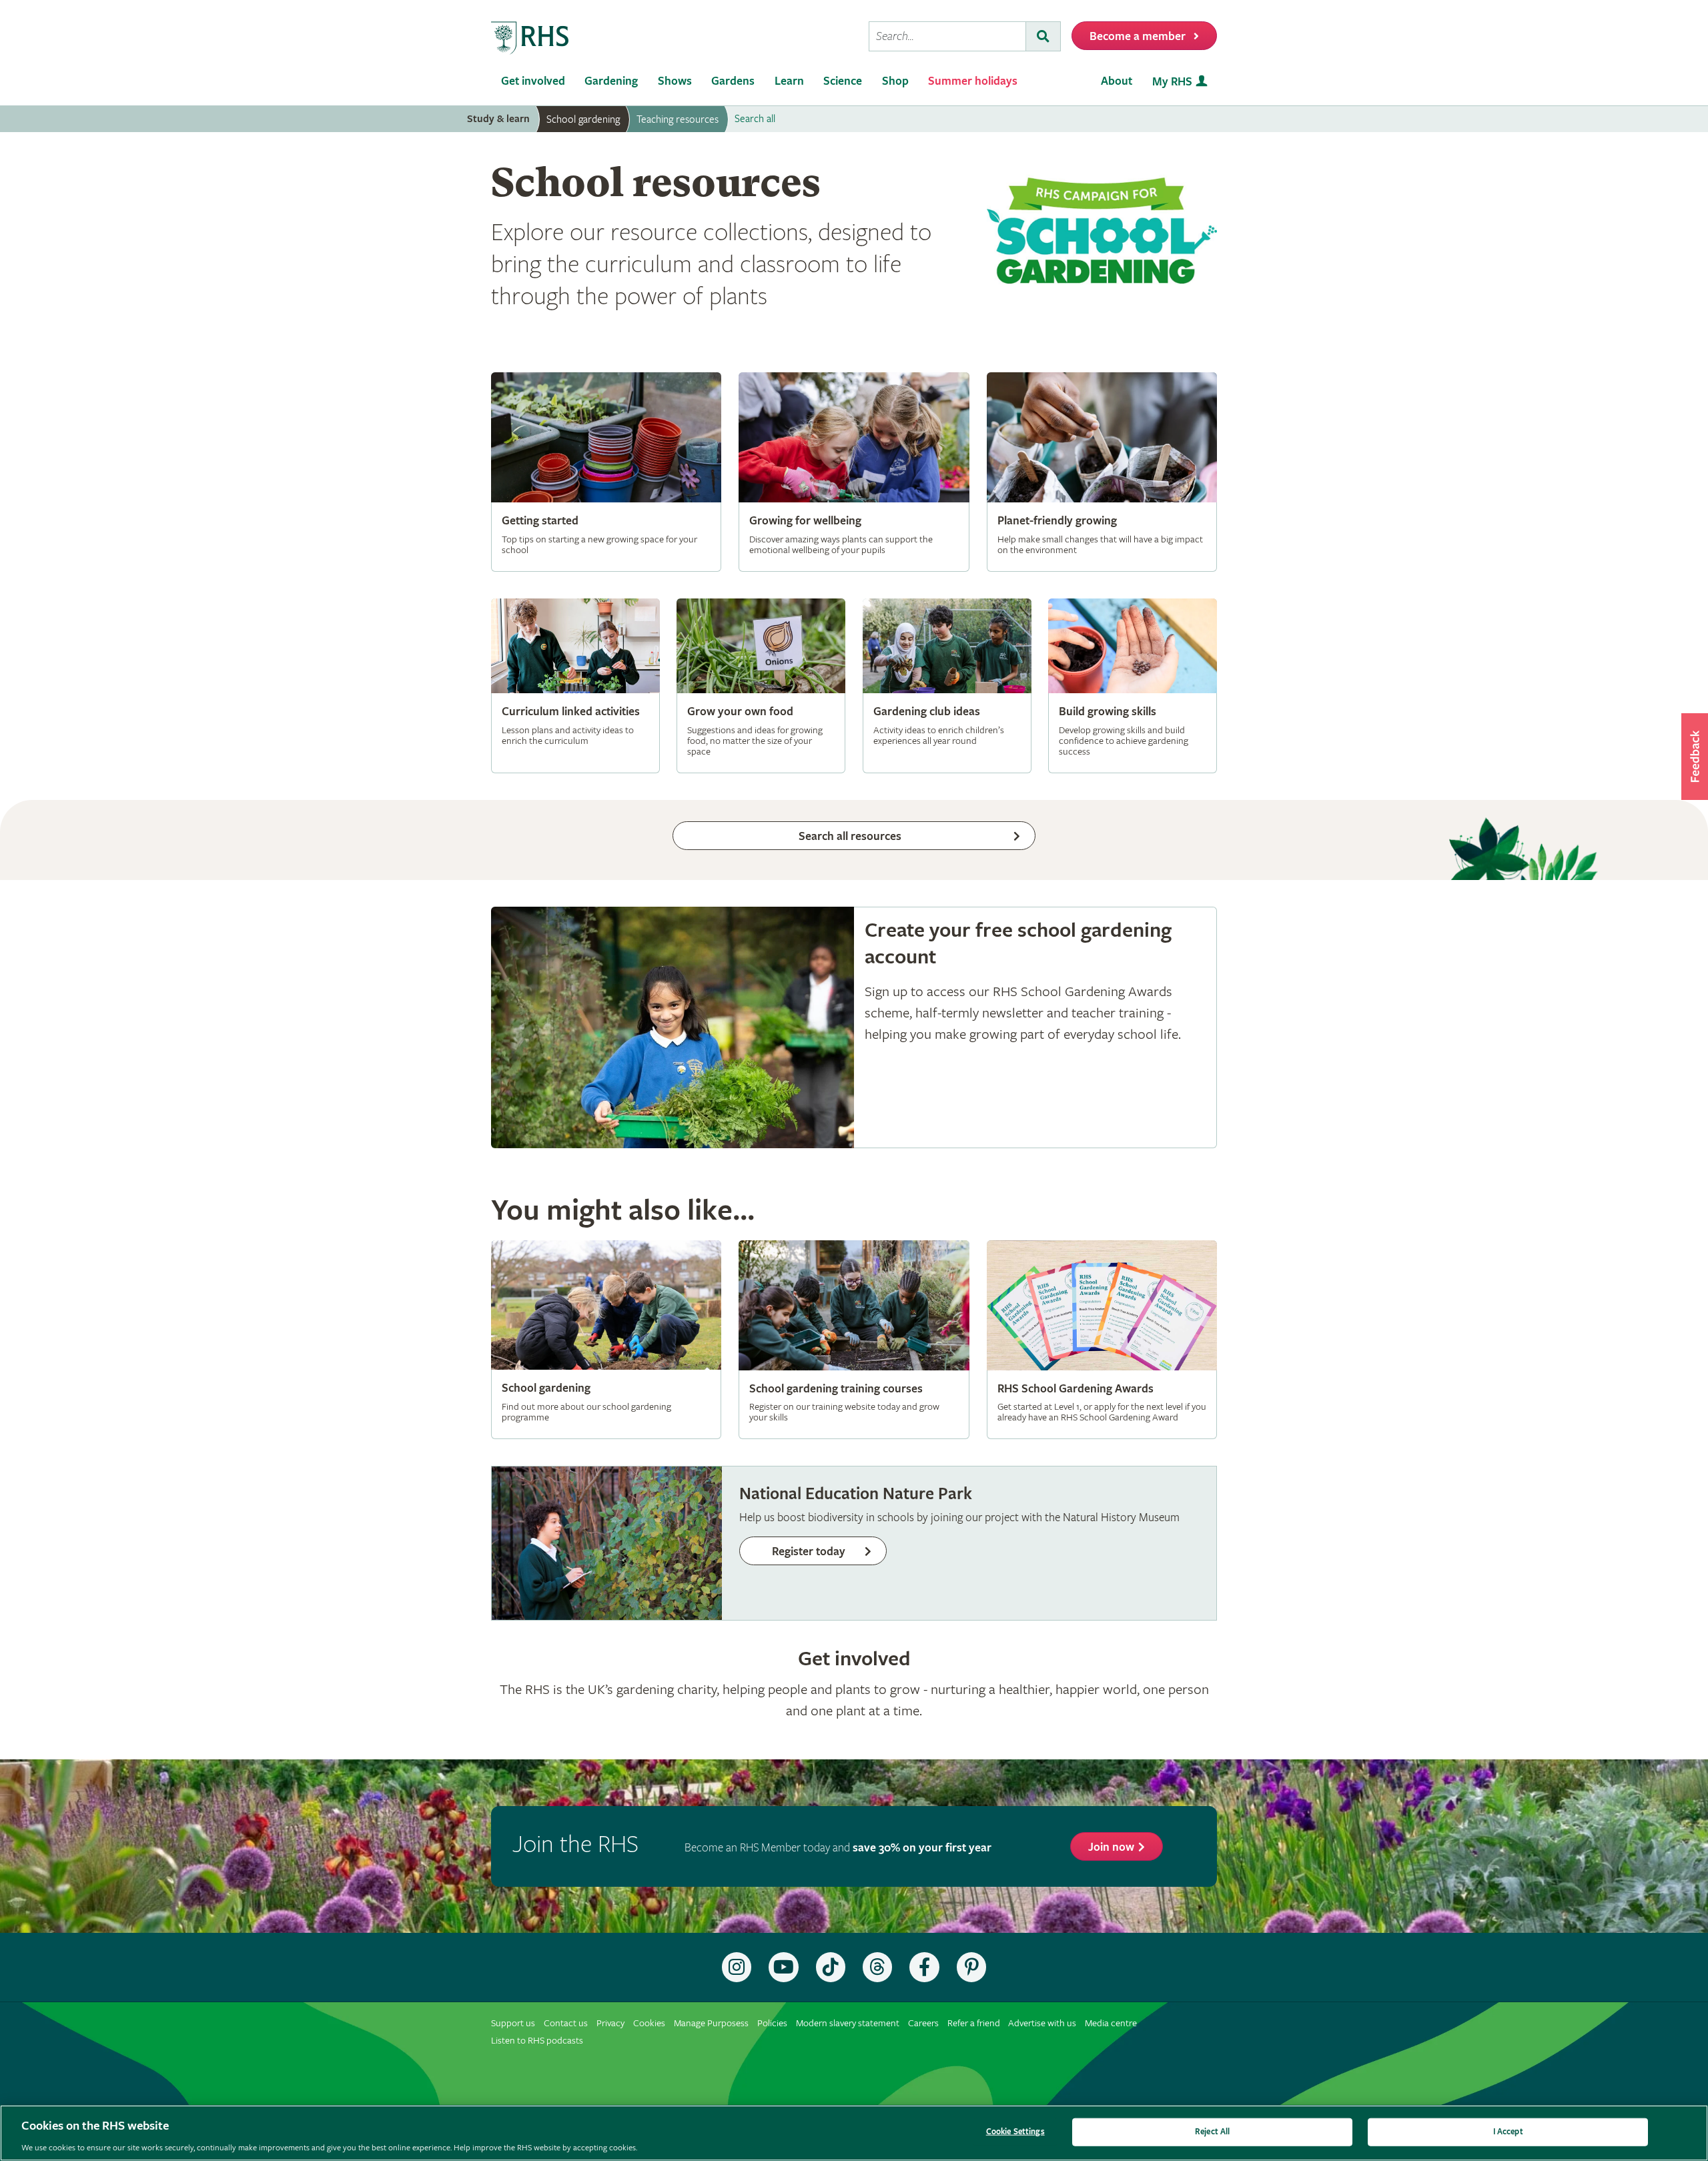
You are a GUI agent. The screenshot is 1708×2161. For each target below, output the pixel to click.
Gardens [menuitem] (733, 81)
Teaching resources (678, 119)
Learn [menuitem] (789, 81)
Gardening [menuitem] (611, 81)
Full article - (606, 472)
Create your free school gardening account (854, 1028)
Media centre (1111, 2023)
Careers (923, 2023)
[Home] (530, 38)
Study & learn (498, 119)
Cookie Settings (1015, 2131)
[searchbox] (947, 36)
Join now (1111, 1847)
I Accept (1508, 2131)
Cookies (649, 2023)
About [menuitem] (1117, 81)
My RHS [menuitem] (1172, 82)
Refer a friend (974, 2023)
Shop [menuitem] (895, 81)
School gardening (583, 119)
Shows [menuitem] (675, 81)
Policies (772, 2023)
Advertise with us (1042, 2023)
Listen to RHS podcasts (537, 2041)
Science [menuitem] (843, 81)
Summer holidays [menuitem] (973, 81)
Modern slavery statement (848, 2023)
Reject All (1212, 2131)
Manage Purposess (711, 2023)
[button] (1695, 757)
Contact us (566, 2023)
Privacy (610, 2023)
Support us (513, 2023)
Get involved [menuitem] (533, 81)
